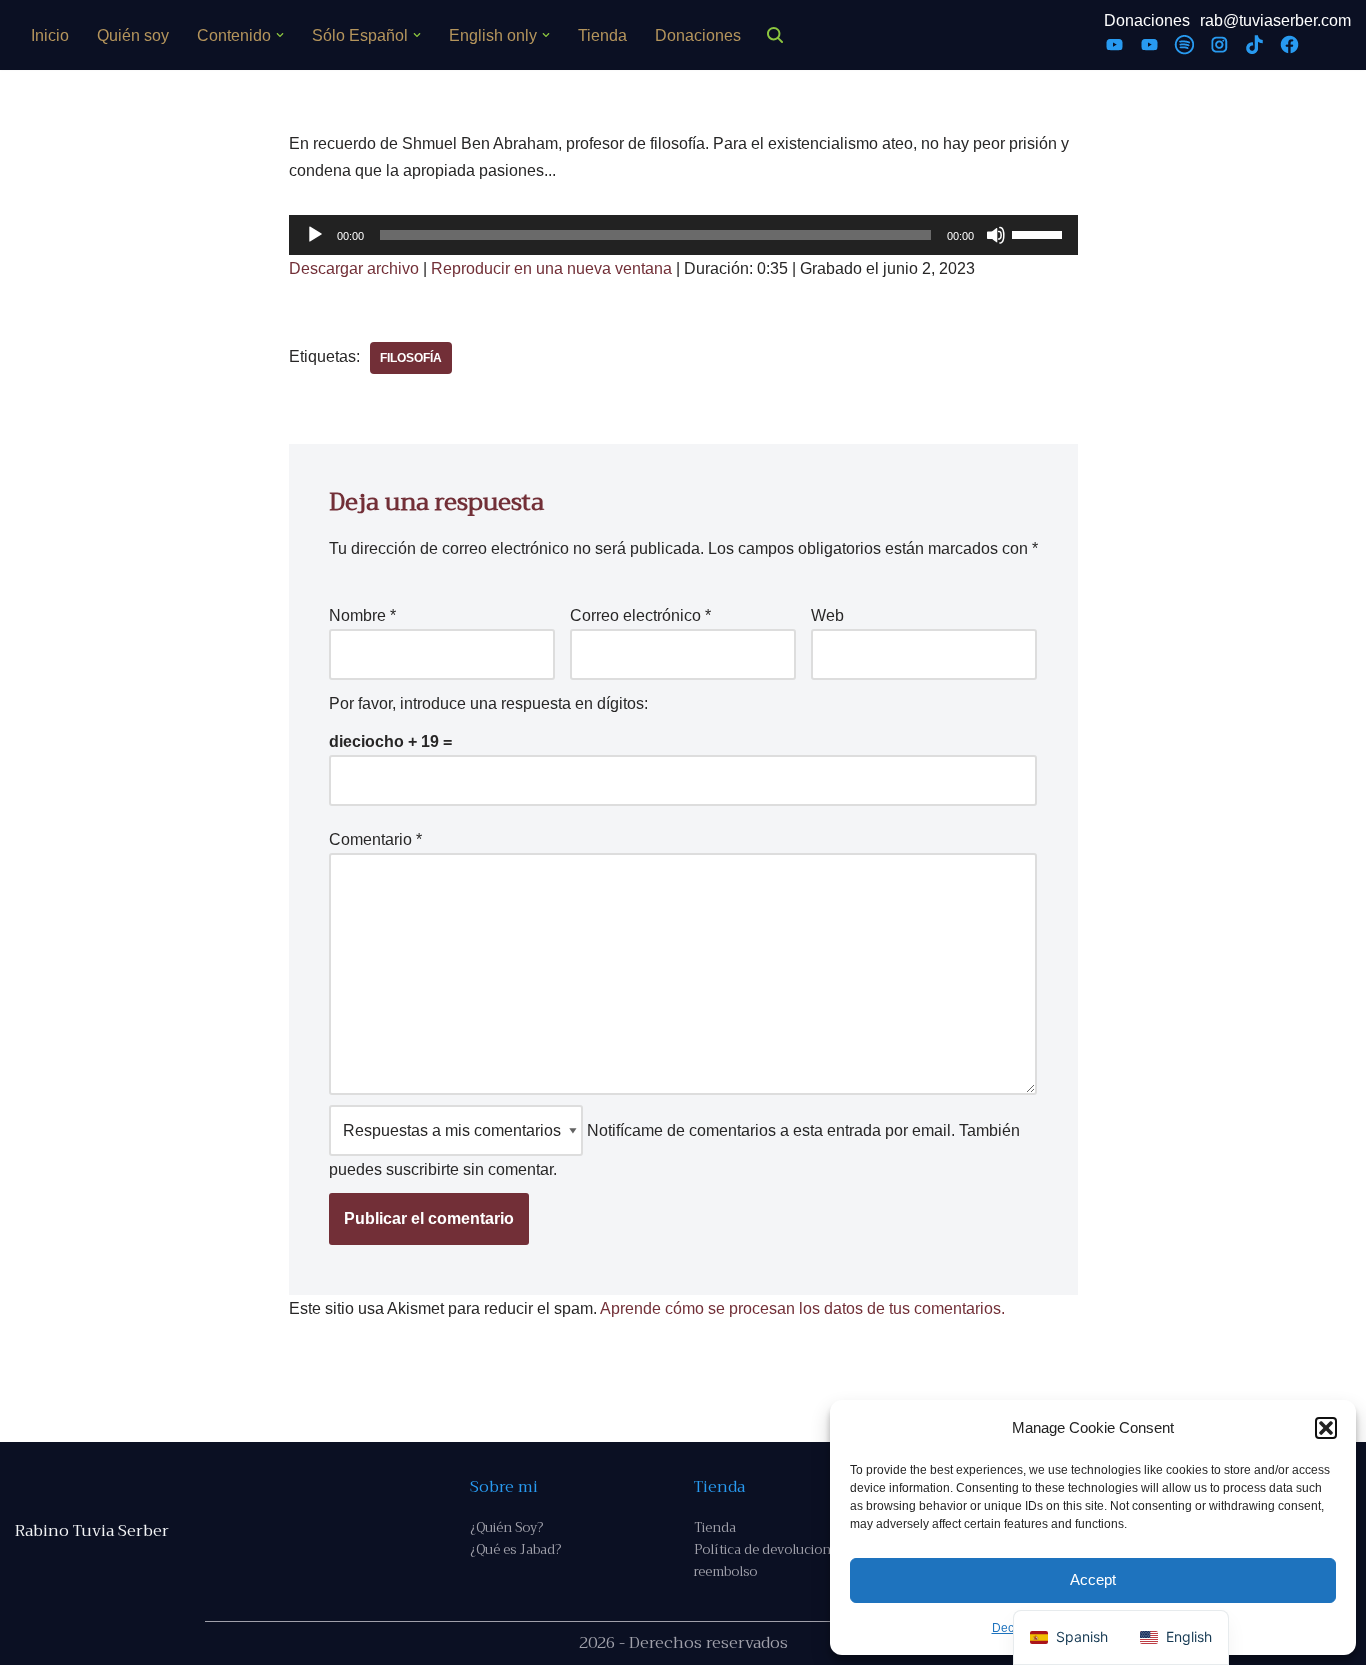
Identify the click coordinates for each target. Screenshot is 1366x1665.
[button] (1326, 1428)
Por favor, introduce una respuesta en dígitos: (488, 703)
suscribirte (422, 1169)
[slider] (1040, 233)
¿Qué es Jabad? (515, 1549)
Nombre (362, 615)
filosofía (411, 358)
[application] (683, 235)
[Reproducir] (315, 235)
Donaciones (698, 35)
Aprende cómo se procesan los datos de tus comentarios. (802, 1308)
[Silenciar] (996, 235)
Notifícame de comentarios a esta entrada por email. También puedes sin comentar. (674, 1150)
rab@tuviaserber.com (1275, 20)
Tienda (602, 35)
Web (827, 615)
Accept (1093, 1579)
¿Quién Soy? (506, 1527)
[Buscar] (775, 35)
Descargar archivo (354, 268)
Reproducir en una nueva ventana (551, 268)
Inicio (50, 35)
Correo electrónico (640, 615)
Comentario (375, 839)
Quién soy (133, 35)
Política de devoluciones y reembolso (774, 1560)
